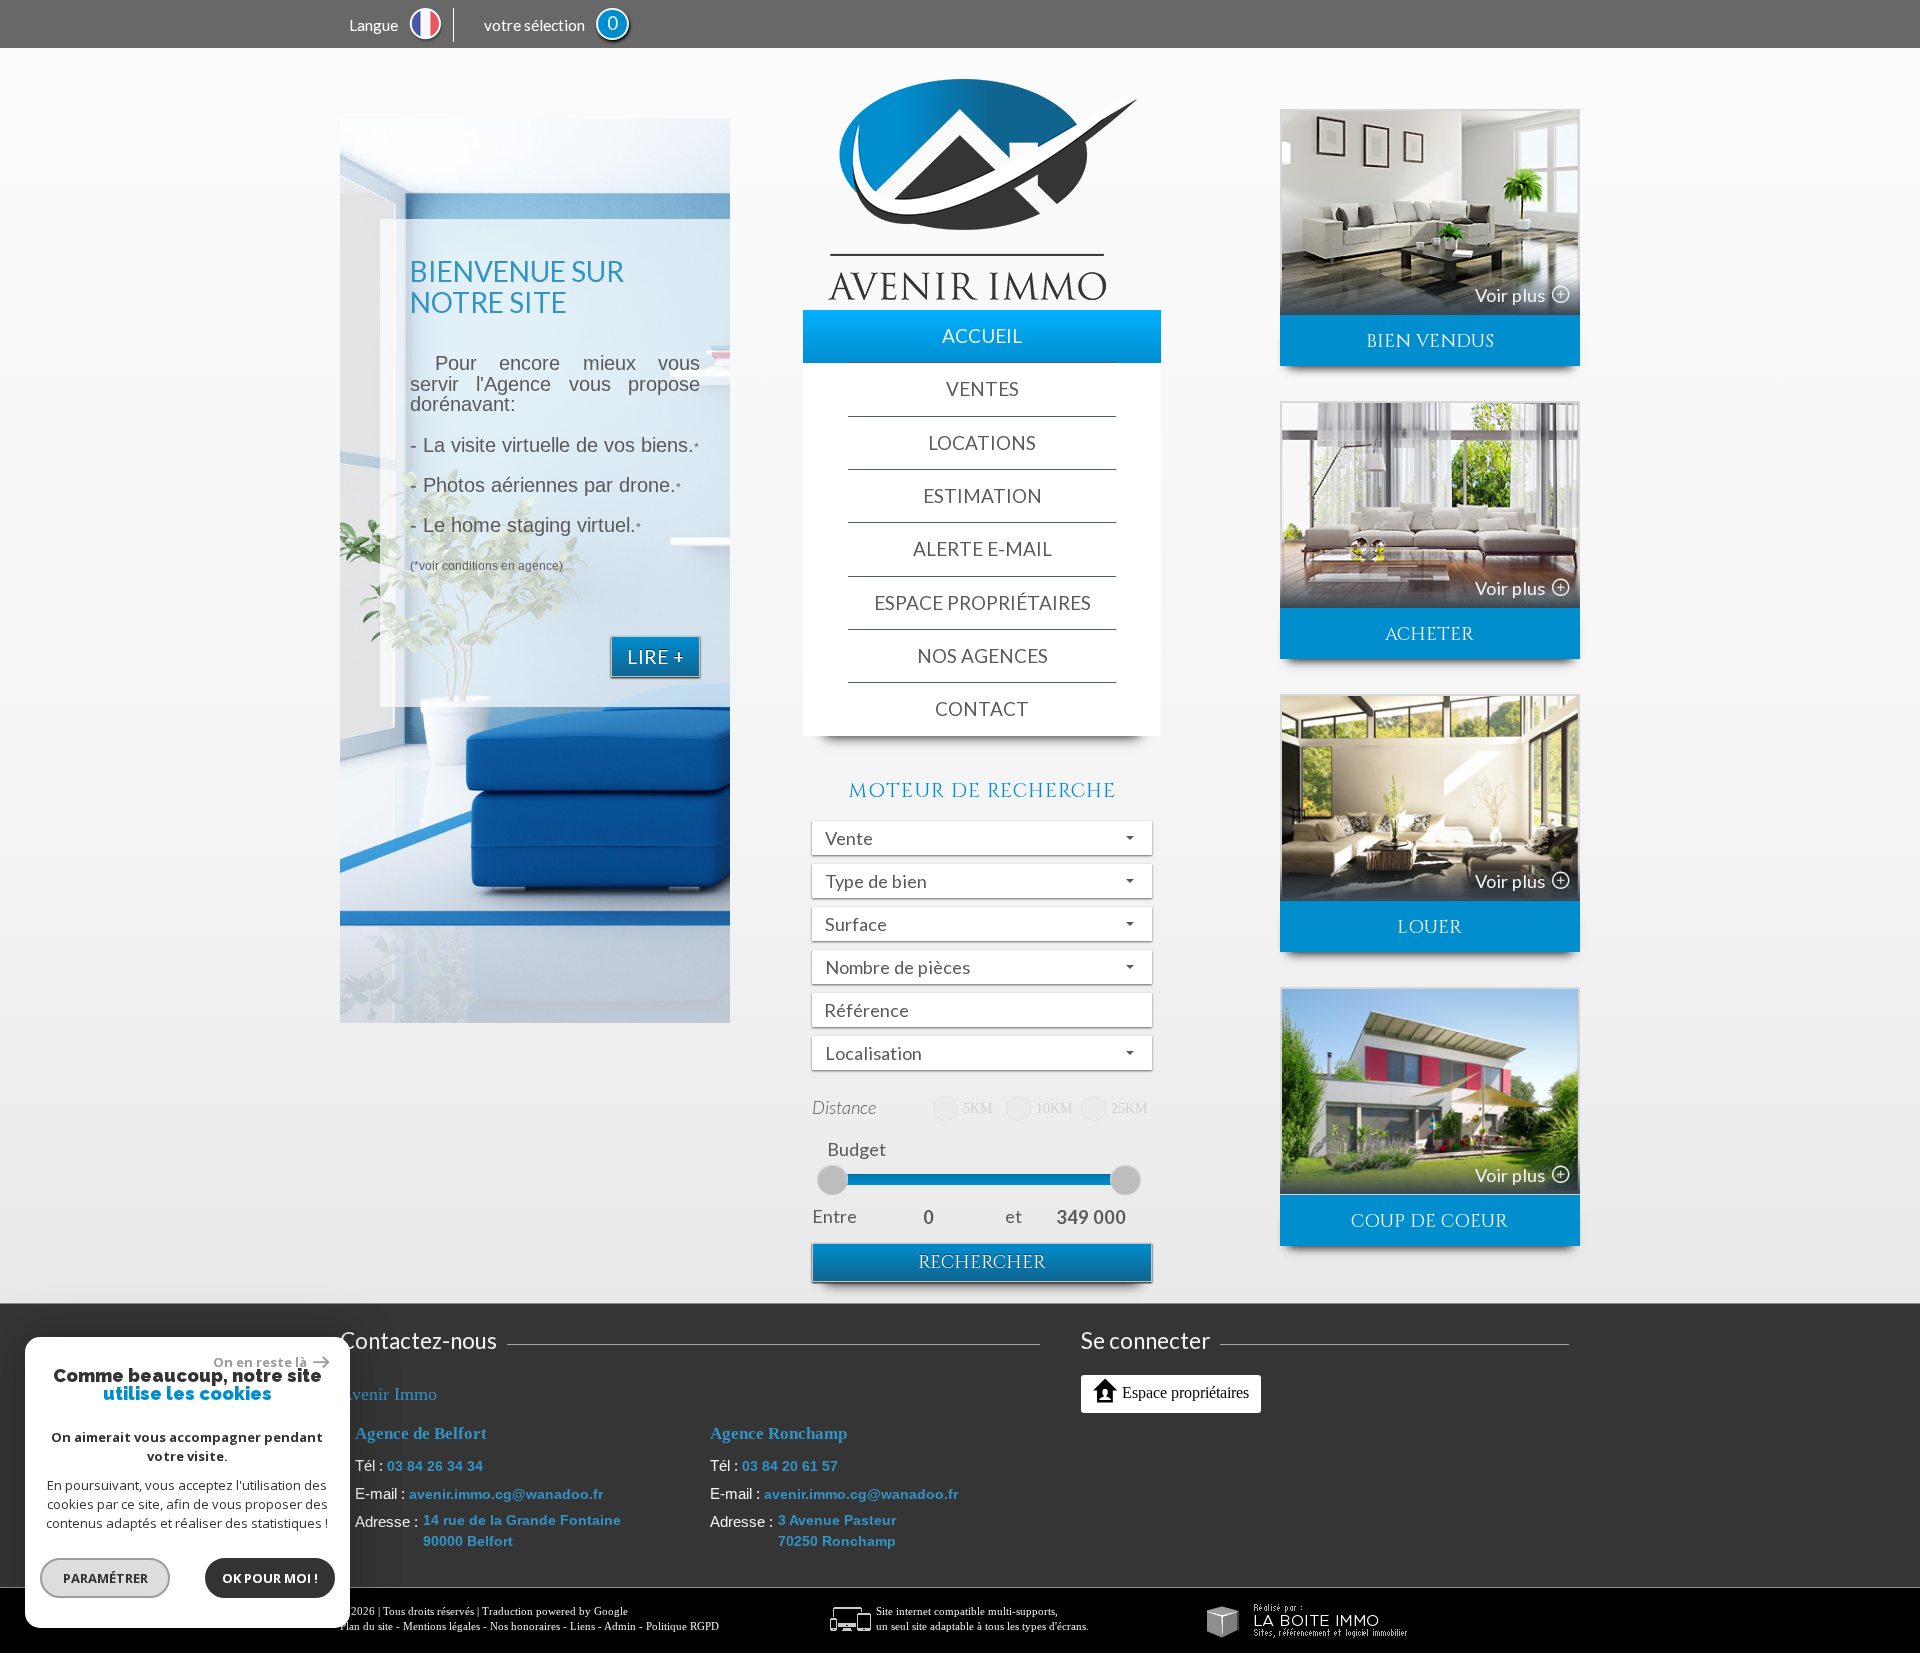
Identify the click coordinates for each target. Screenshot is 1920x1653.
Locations (982, 442)
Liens (582, 1626)
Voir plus (1510, 295)
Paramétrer (105, 1578)
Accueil (982, 335)
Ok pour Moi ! (270, 1578)
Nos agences (982, 655)
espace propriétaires (982, 602)
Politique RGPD (682, 1626)
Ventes (982, 388)
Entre (834, 1216)
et (1013, 1216)
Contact (982, 708)
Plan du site (366, 1626)
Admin (620, 1626)
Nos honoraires (525, 1626)
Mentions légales (441, 1626)
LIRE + (655, 656)
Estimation (982, 495)
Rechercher (982, 1262)
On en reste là (261, 1362)
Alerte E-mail (982, 548)
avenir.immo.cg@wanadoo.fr (506, 1494)
